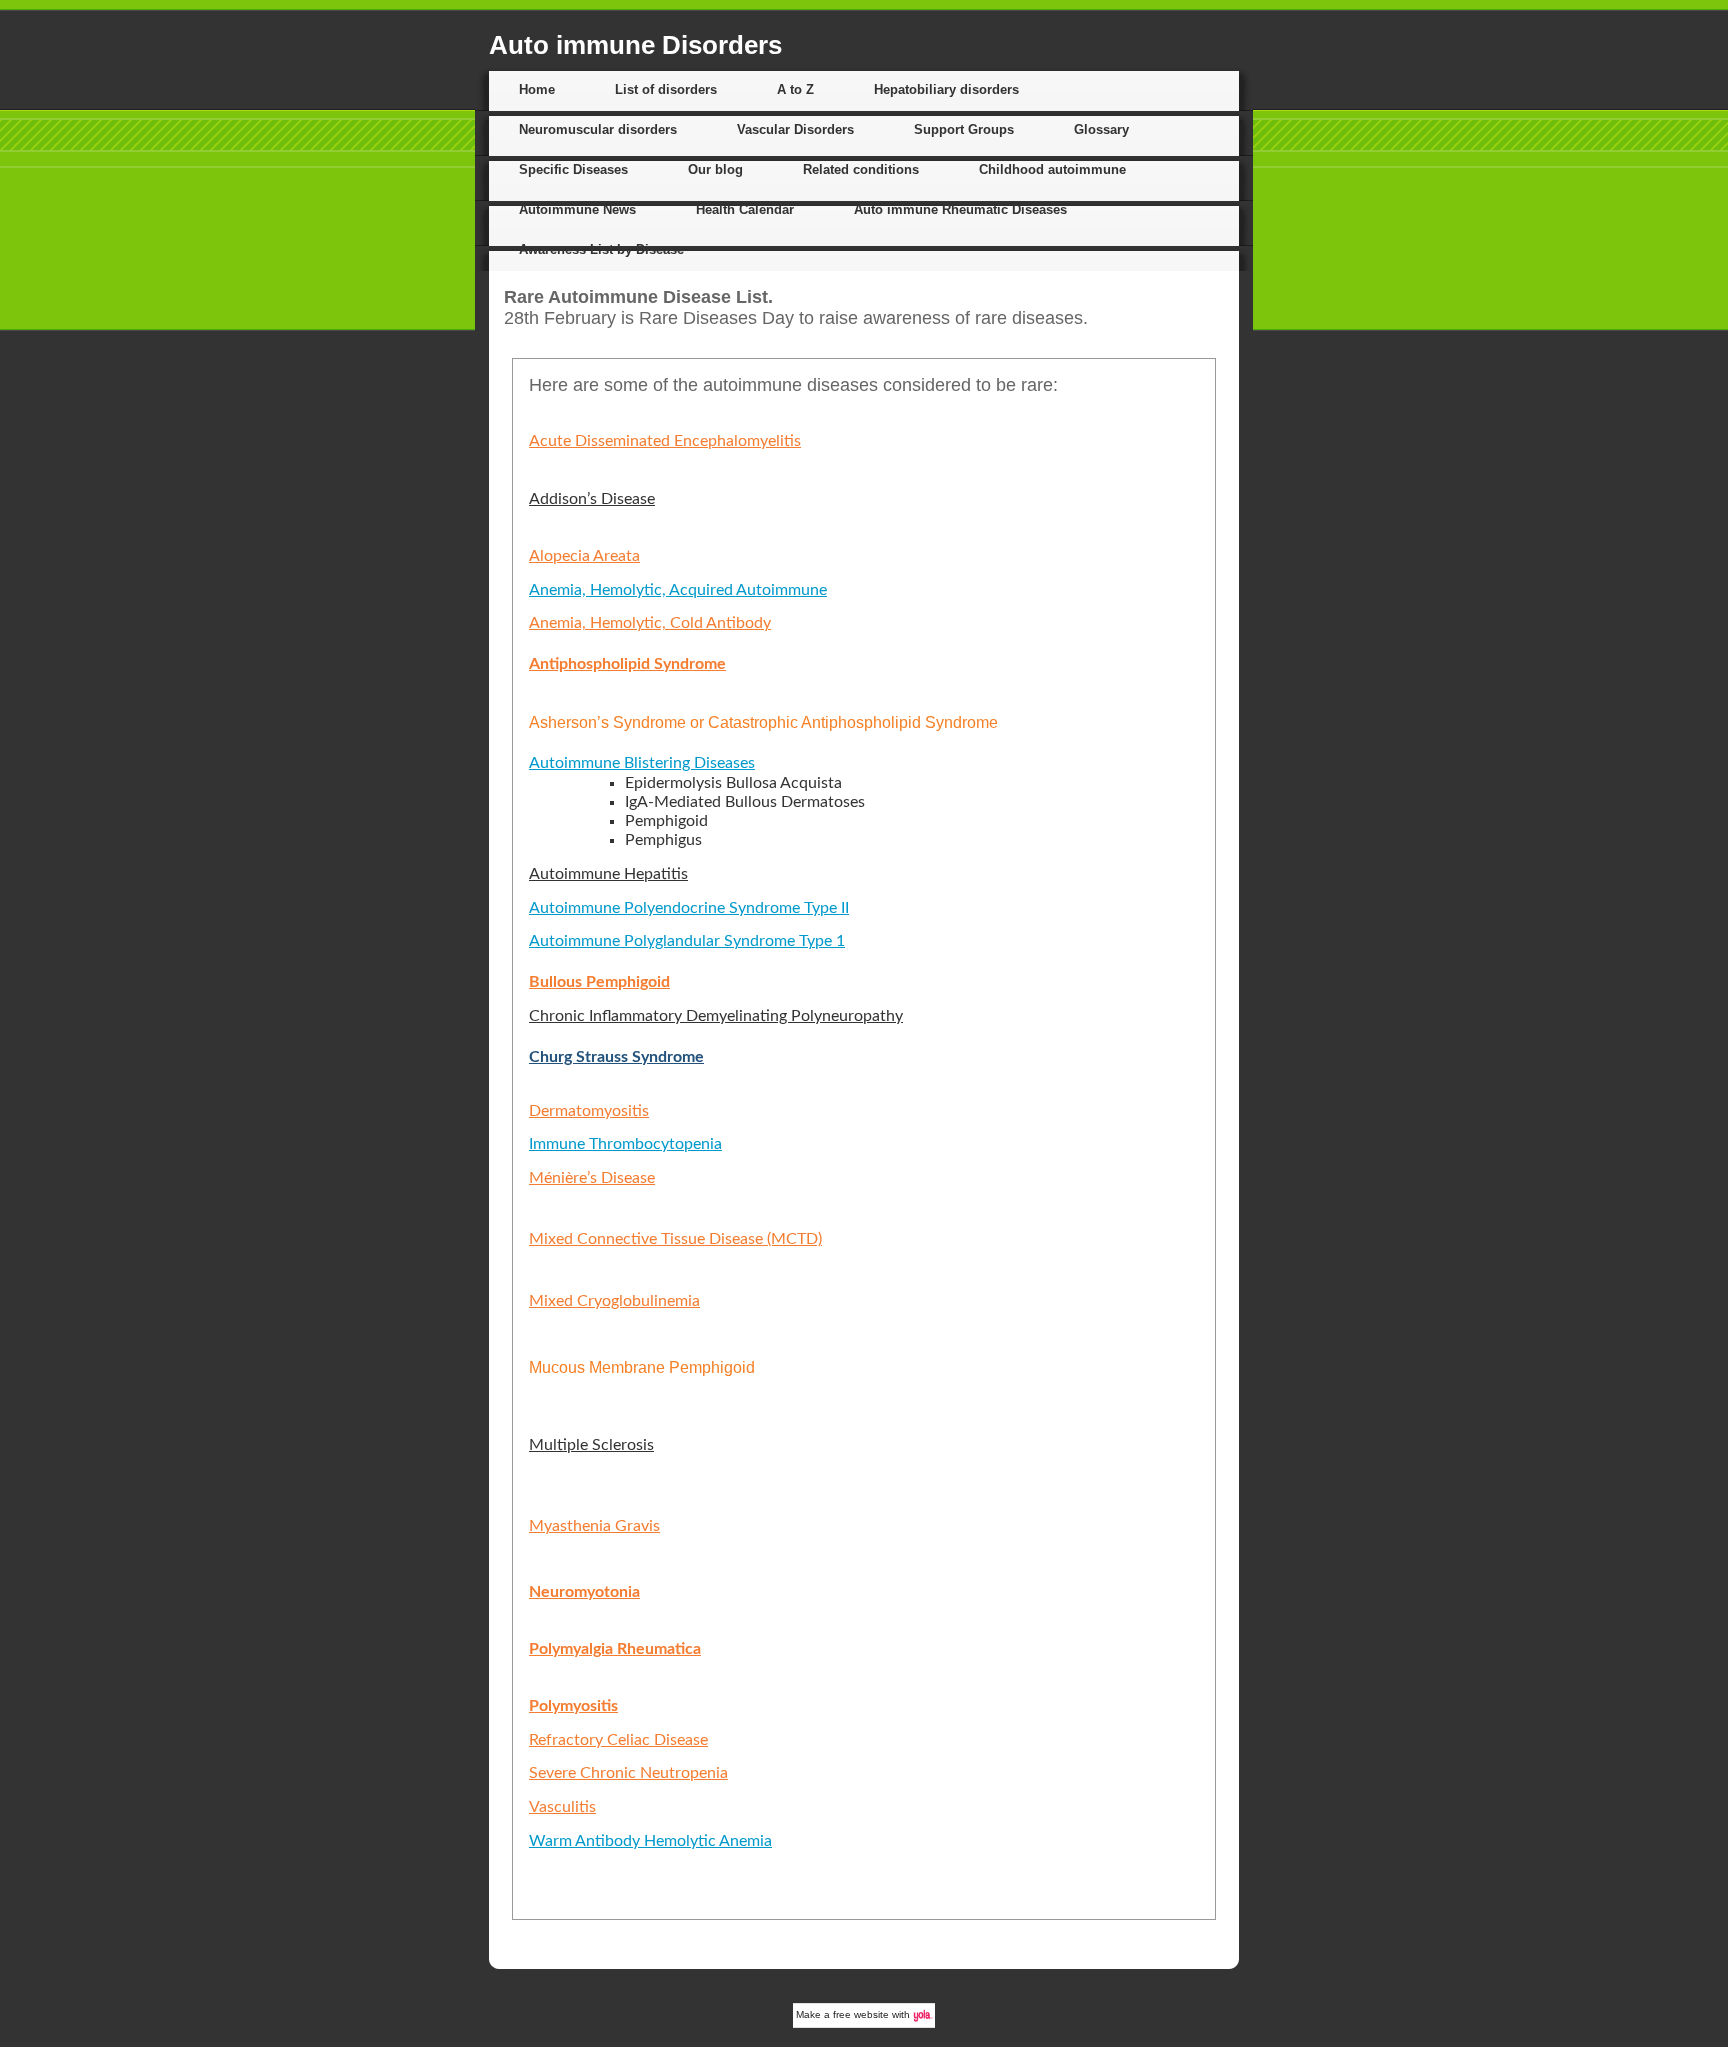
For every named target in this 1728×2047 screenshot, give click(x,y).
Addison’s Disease (592, 499)
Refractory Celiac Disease (618, 1740)
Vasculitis (562, 1807)
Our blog (715, 169)
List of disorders (666, 89)
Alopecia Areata (584, 556)
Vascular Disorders (795, 129)
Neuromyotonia (584, 1592)
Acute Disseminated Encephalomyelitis (665, 441)
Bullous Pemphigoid (599, 982)
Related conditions (861, 169)
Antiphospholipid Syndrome (627, 664)
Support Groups (964, 129)
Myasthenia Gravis (594, 1526)
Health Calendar (745, 209)
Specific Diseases (573, 169)
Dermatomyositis (589, 1111)
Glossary (1101, 129)
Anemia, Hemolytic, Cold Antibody (650, 623)
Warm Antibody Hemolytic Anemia (650, 1841)
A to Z (795, 89)
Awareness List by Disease (601, 249)
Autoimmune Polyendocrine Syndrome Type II (689, 908)
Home (537, 89)
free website (861, 2014)
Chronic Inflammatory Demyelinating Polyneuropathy (716, 1016)
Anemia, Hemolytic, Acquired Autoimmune (678, 590)
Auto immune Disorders (635, 45)
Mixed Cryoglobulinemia (614, 1301)
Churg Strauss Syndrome (616, 1057)
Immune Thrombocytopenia (625, 1144)
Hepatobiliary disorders (946, 89)
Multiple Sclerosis (591, 1445)
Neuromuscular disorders (598, 129)
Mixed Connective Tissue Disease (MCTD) (675, 1239)
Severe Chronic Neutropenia (628, 1773)
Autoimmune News (577, 209)
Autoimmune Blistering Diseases (642, 763)
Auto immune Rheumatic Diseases (960, 209)
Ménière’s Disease (592, 1178)
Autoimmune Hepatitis (608, 874)
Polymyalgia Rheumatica (615, 1649)
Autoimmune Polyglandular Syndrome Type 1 (687, 941)
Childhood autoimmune (1052, 169)
